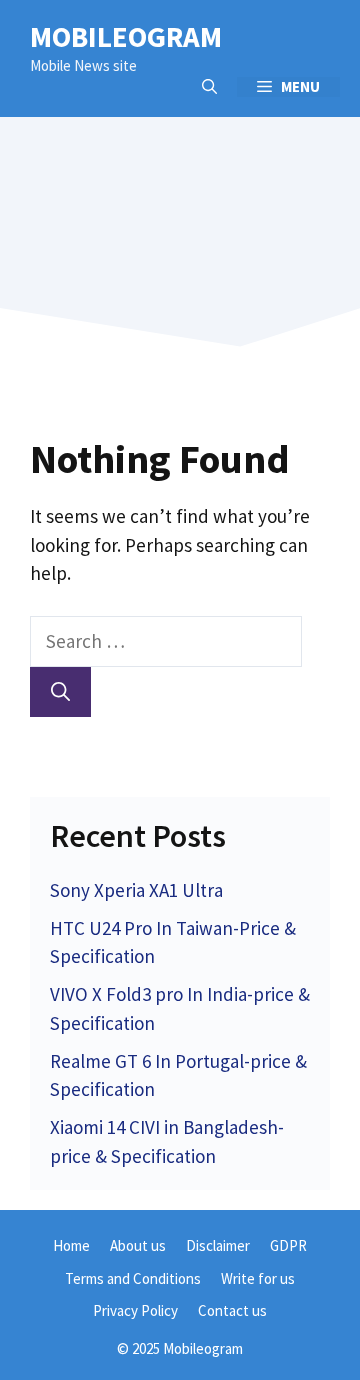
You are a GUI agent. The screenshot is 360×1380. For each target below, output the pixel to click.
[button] (209, 87)
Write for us (258, 1278)
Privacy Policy (135, 1310)
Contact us (232, 1310)
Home (71, 1245)
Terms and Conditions (133, 1278)
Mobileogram (126, 36)
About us (138, 1245)
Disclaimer (218, 1245)
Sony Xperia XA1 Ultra (136, 890)
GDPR (288, 1245)
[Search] (60, 692)
